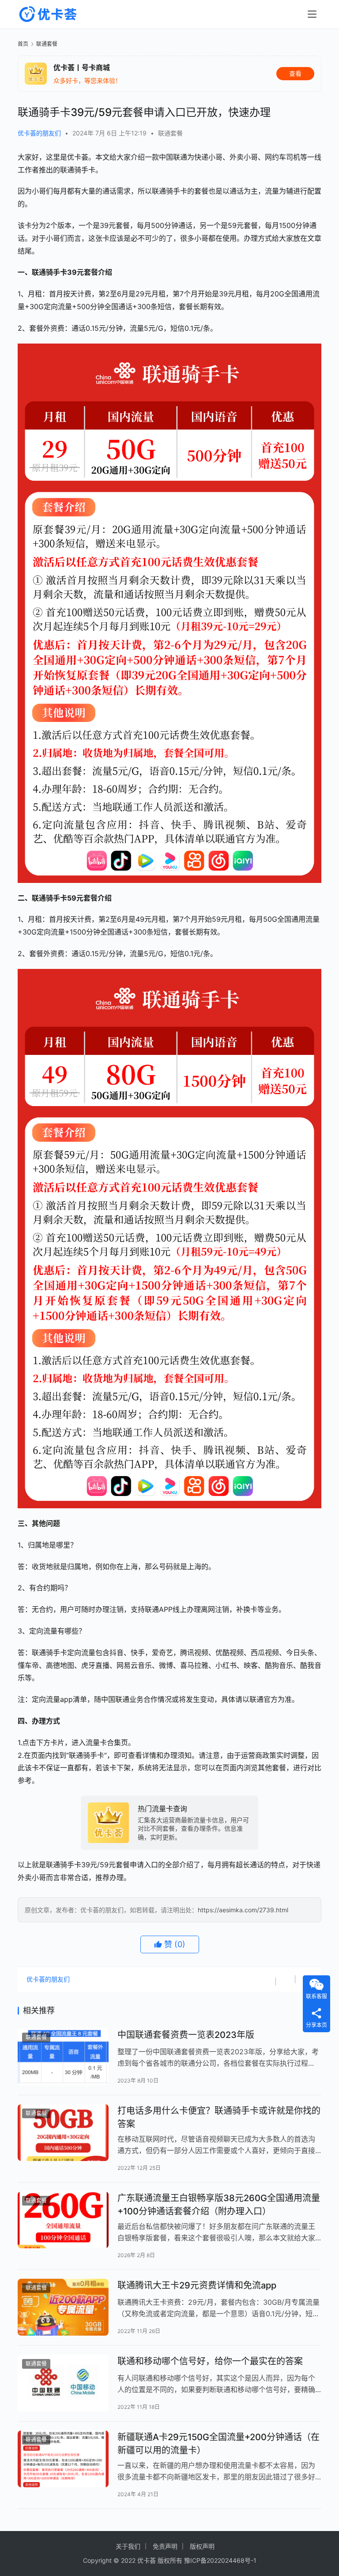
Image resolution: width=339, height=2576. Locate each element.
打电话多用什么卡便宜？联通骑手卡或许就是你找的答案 (219, 2117)
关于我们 (128, 2546)
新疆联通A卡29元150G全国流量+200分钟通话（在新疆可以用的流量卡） (218, 2443)
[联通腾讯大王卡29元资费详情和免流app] (63, 2307)
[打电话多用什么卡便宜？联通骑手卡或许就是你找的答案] (63, 2133)
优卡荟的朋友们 (39, 133)
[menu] (312, 14)
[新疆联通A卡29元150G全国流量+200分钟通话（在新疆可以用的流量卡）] (63, 2459)
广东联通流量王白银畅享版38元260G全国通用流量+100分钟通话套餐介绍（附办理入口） (219, 2204)
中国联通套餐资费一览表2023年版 (186, 2035)
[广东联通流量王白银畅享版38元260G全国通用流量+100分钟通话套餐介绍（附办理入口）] (63, 2220)
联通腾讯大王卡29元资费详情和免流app (197, 2285)
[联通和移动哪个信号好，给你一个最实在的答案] (63, 2383)
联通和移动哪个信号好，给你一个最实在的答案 (210, 2361)
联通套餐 (170, 133)
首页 (23, 44)
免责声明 (165, 2546)
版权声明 (202, 2546)
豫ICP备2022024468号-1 (220, 2560)
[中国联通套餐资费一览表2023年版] (63, 2057)
